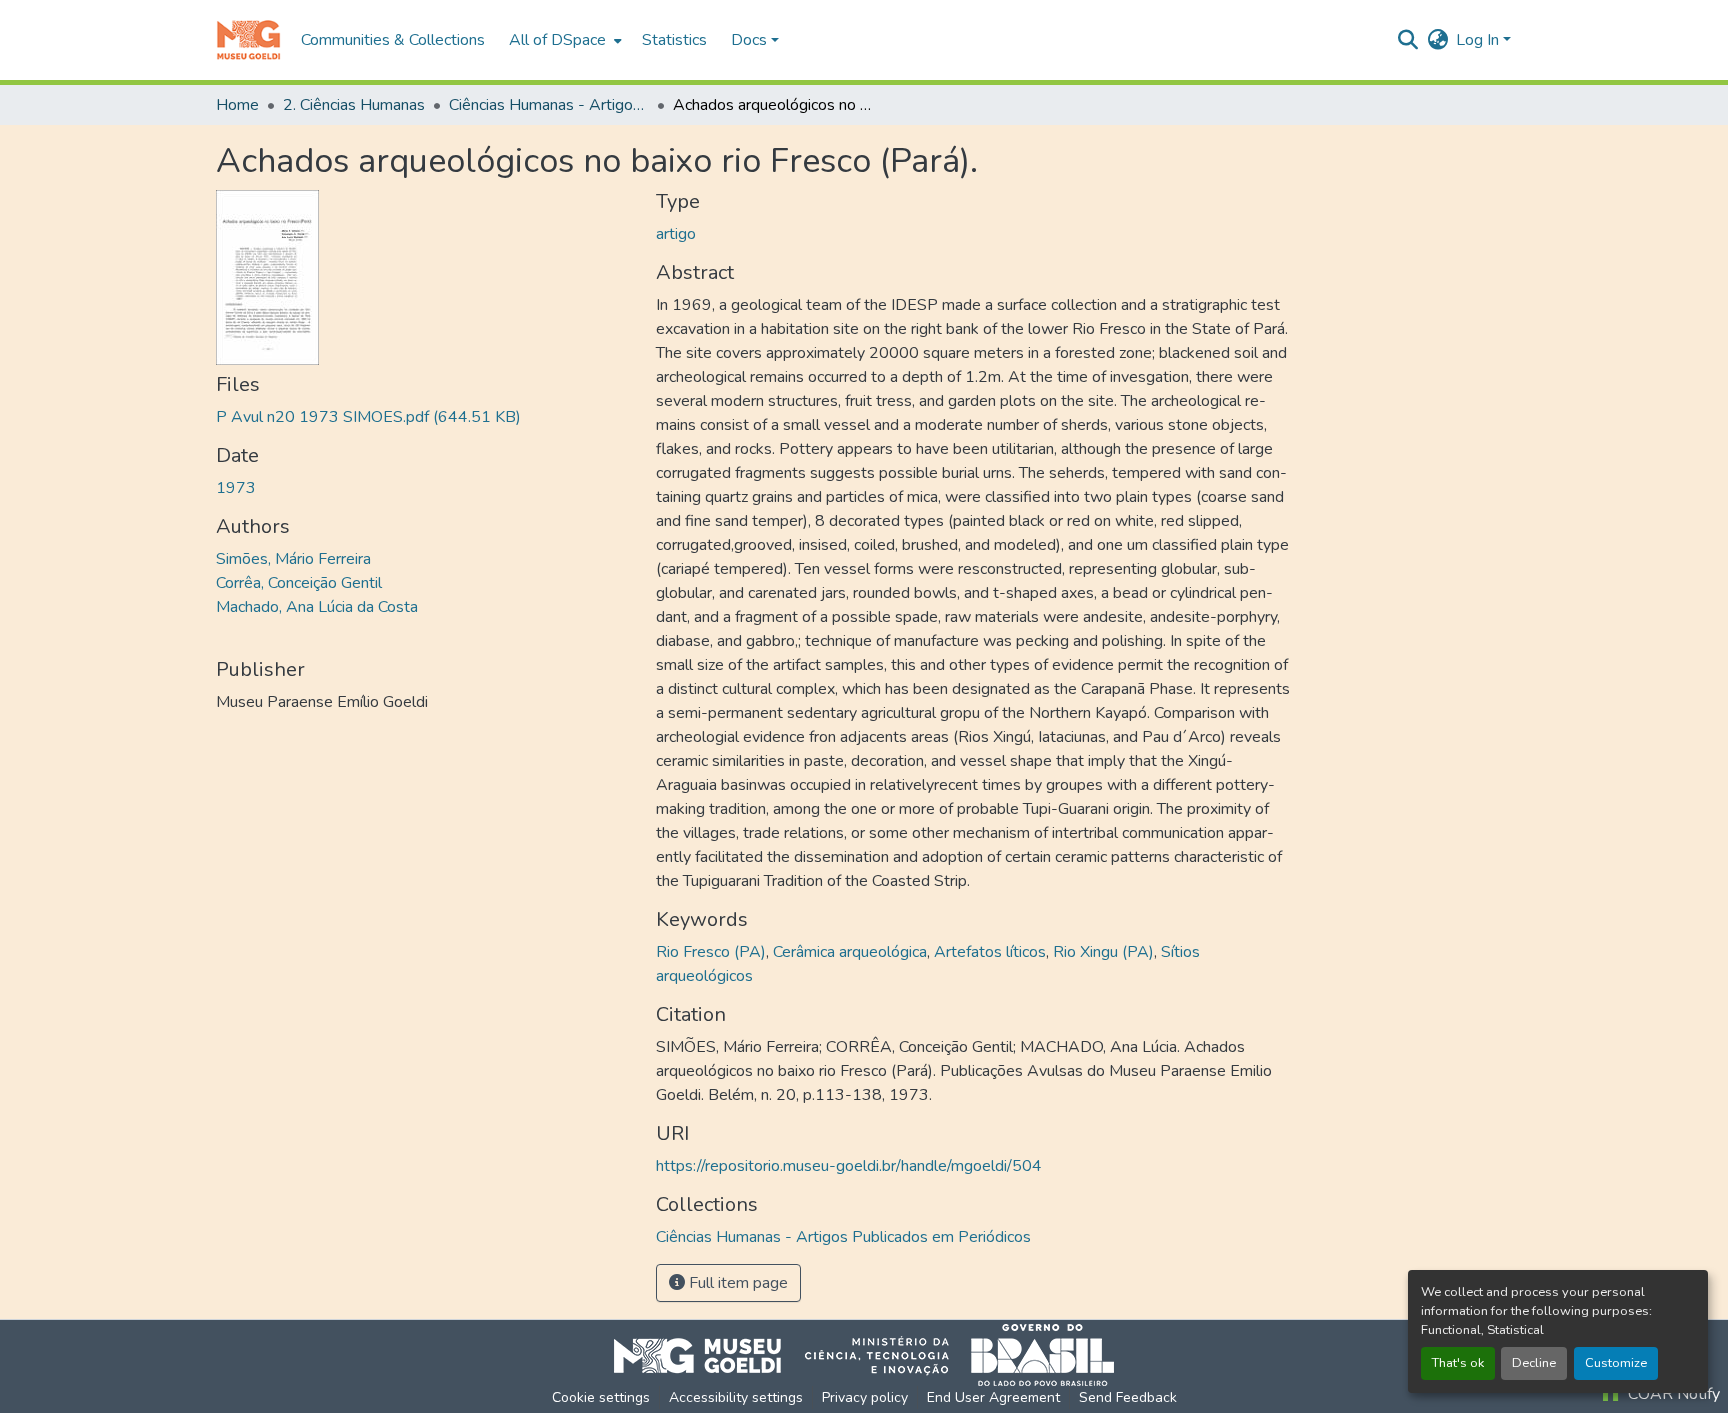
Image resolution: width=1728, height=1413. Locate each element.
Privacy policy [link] (865, 1397)
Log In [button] (1479, 40)
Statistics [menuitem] (674, 40)
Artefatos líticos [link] (990, 952)
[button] (248, 40)
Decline (1534, 1363)
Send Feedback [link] (1128, 1397)
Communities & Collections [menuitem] (393, 40)
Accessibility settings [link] (736, 1397)
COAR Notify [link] (1672, 1394)
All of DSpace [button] (557, 40)
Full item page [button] (736, 1283)
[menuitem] (563, 40)
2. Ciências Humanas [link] (354, 105)
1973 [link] (236, 488)
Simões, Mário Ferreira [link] (293, 559)
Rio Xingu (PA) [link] (1103, 952)
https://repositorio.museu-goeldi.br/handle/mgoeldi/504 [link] (849, 1166)
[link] (424, 417)
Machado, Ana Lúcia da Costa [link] (317, 607)
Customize (1616, 1363)
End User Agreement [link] (993, 1397)
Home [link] (237, 105)
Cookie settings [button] (601, 1397)
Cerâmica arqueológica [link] (850, 952)
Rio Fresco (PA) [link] (711, 952)
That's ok (1458, 1363)
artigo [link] (676, 234)
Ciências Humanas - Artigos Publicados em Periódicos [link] (549, 105)
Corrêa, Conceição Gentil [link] (299, 583)
